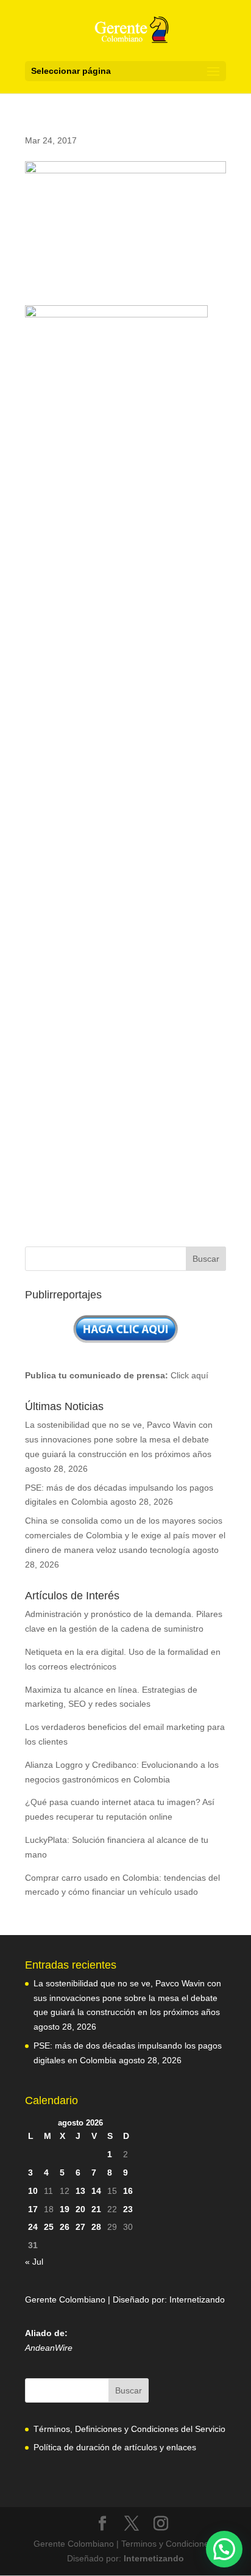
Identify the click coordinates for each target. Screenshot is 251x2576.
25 (49, 2227)
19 (65, 2209)
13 (80, 2191)
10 (33, 2191)
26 (65, 2227)
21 (96, 2209)
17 (33, 2209)
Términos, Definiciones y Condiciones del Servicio (129, 2429)
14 (96, 2191)
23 (128, 2209)
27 (80, 2227)
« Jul (34, 2262)
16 (128, 2191)
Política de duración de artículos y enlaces (115, 2447)
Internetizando (197, 2299)
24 (33, 2227)
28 (96, 2227)
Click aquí (189, 1375)
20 (80, 2209)
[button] (224, 2549)
